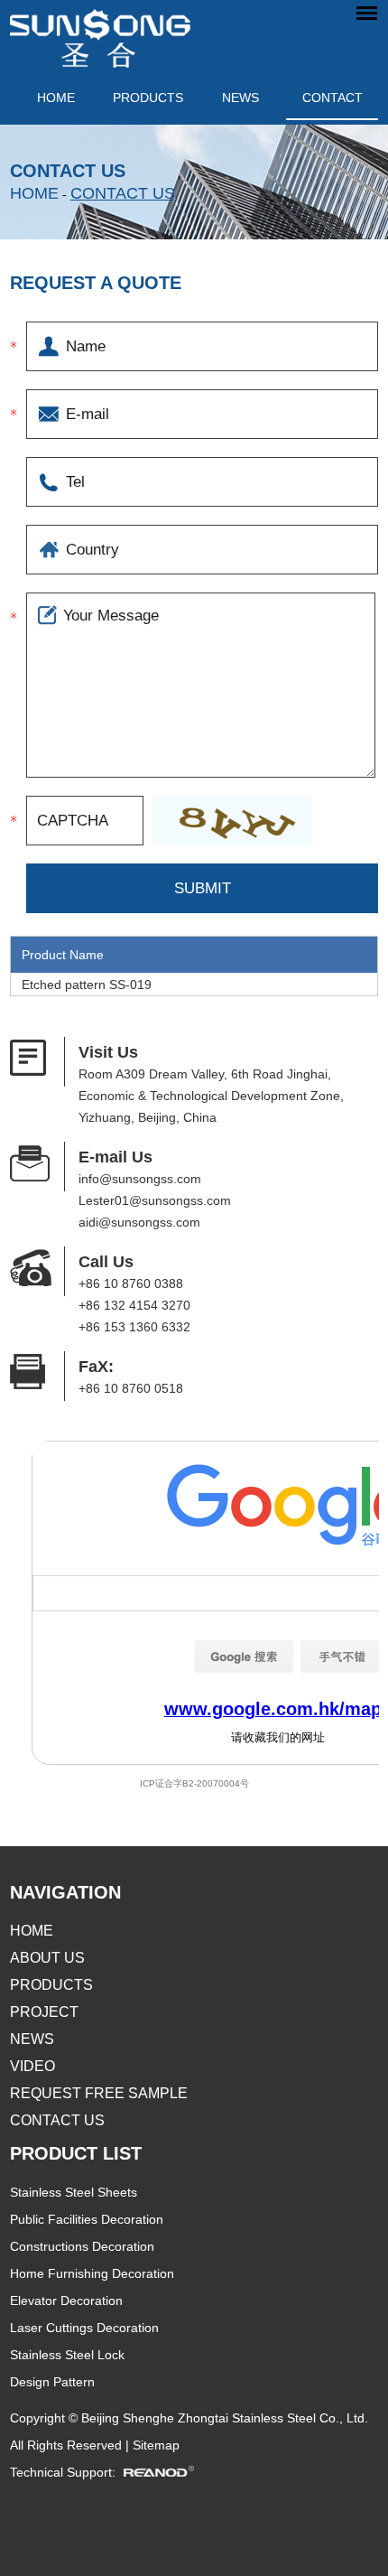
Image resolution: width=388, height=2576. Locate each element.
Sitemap (156, 2445)
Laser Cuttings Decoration (84, 2328)
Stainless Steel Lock (67, 2355)
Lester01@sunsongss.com (155, 1200)
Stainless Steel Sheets (74, 2192)
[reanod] (165, 2472)
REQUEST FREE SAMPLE (99, 2093)
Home (56, 98)
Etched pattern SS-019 (87, 985)
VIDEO (32, 2066)
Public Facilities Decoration (87, 2219)
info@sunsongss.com (140, 1179)
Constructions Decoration (82, 2246)
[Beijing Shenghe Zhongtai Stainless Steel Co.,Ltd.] (100, 34)
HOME (32, 1931)
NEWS (240, 98)
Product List (76, 2153)
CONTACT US (123, 193)
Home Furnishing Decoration (92, 2273)
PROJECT (44, 2012)
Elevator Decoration (66, 2301)
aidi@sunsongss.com (139, 1222)
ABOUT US (47, 1958)
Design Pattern (52, 2382)
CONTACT (333, 98)
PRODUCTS (148, 98)
